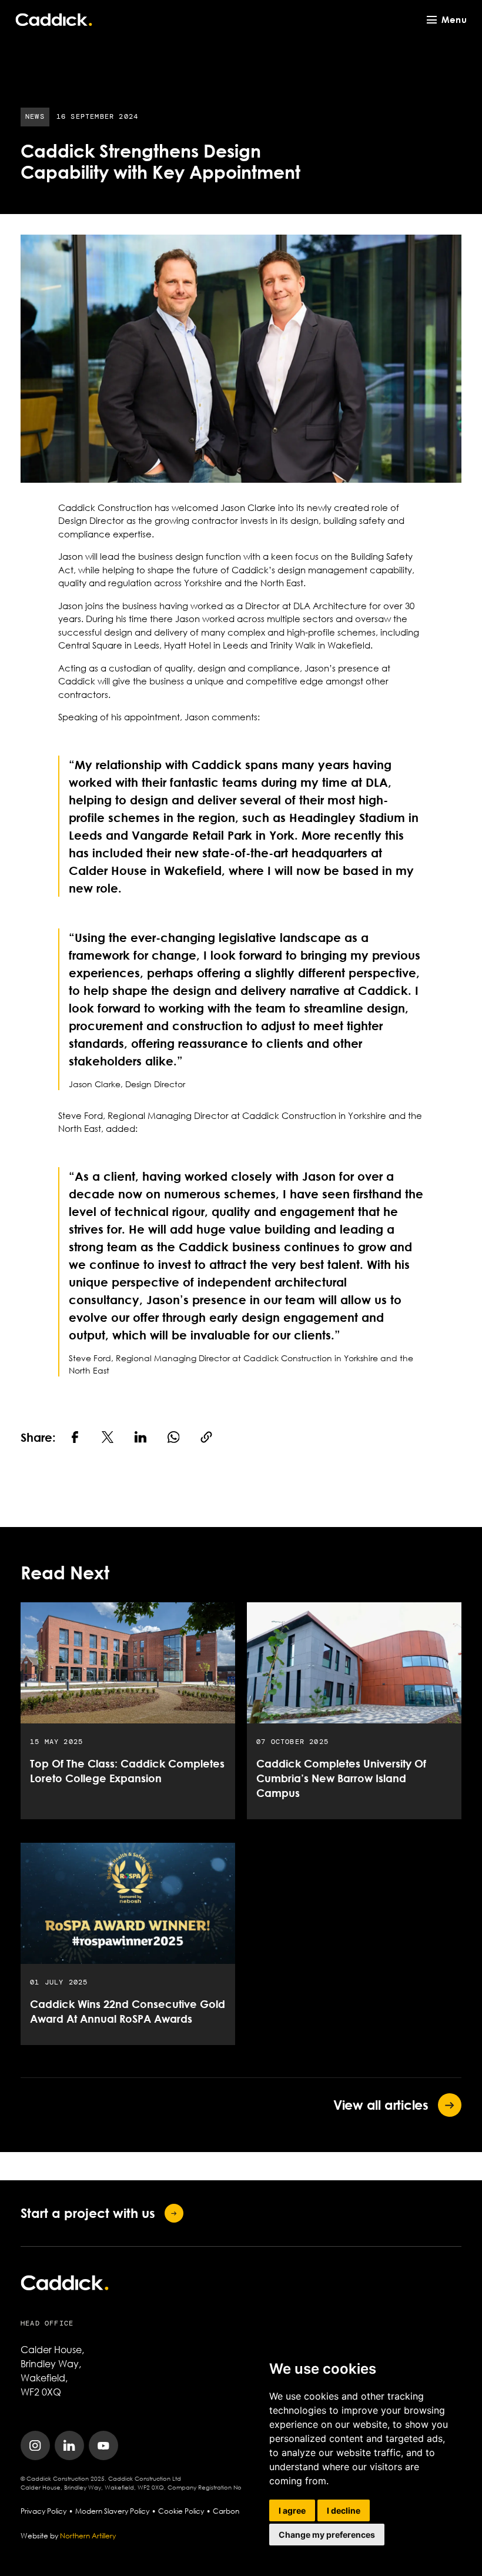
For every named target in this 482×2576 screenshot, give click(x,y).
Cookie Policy (181, 2511)
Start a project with (88, 2213)
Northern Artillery (88, 2536)
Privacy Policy (43, 2511)
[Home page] (54, 20)
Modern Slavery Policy (112, 2511)
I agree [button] (292, 2510)
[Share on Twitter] (108, 1437)
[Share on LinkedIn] (140, 1437)
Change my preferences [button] (327, 2535)
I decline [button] (344, 2510)
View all (381, 2105)
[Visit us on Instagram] (35, 2445)
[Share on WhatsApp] (173, 1437)
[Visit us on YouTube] (103, 2445)
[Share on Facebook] (75, 1437)
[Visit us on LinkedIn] (69, 2445)
